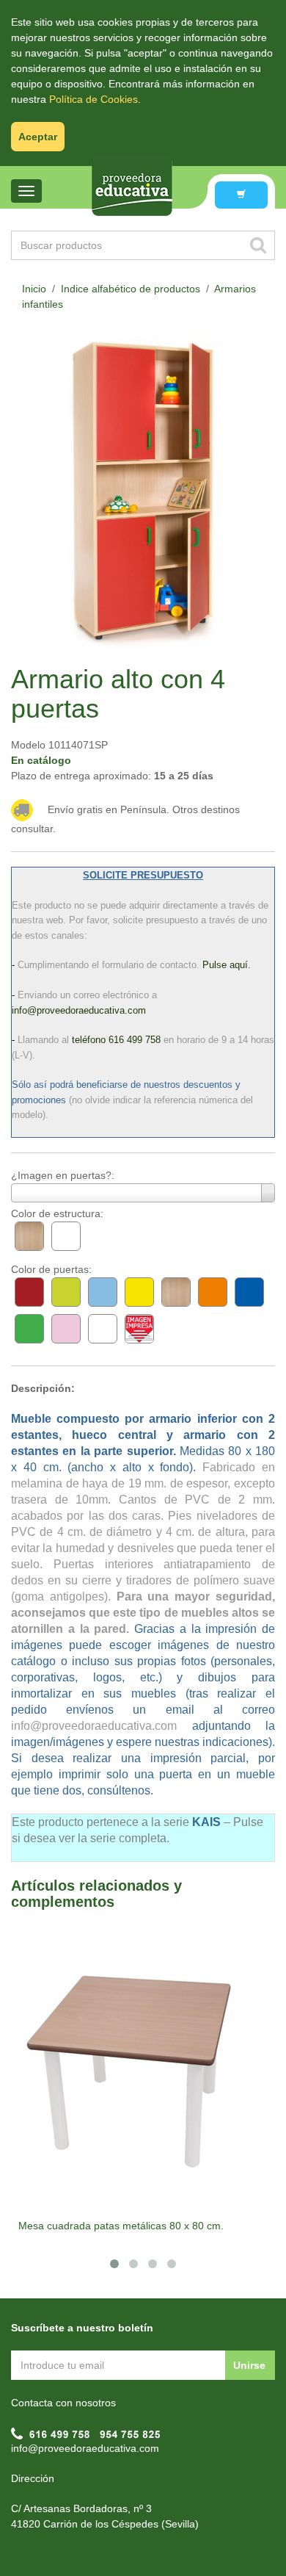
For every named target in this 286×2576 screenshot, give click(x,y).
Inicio (34, 289)
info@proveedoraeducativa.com (85, 2448)
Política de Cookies (93, 99)
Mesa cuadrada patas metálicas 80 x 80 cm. (121, 2226)
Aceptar (38, 137)
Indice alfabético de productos (131, 289)
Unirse (249, 2365)
